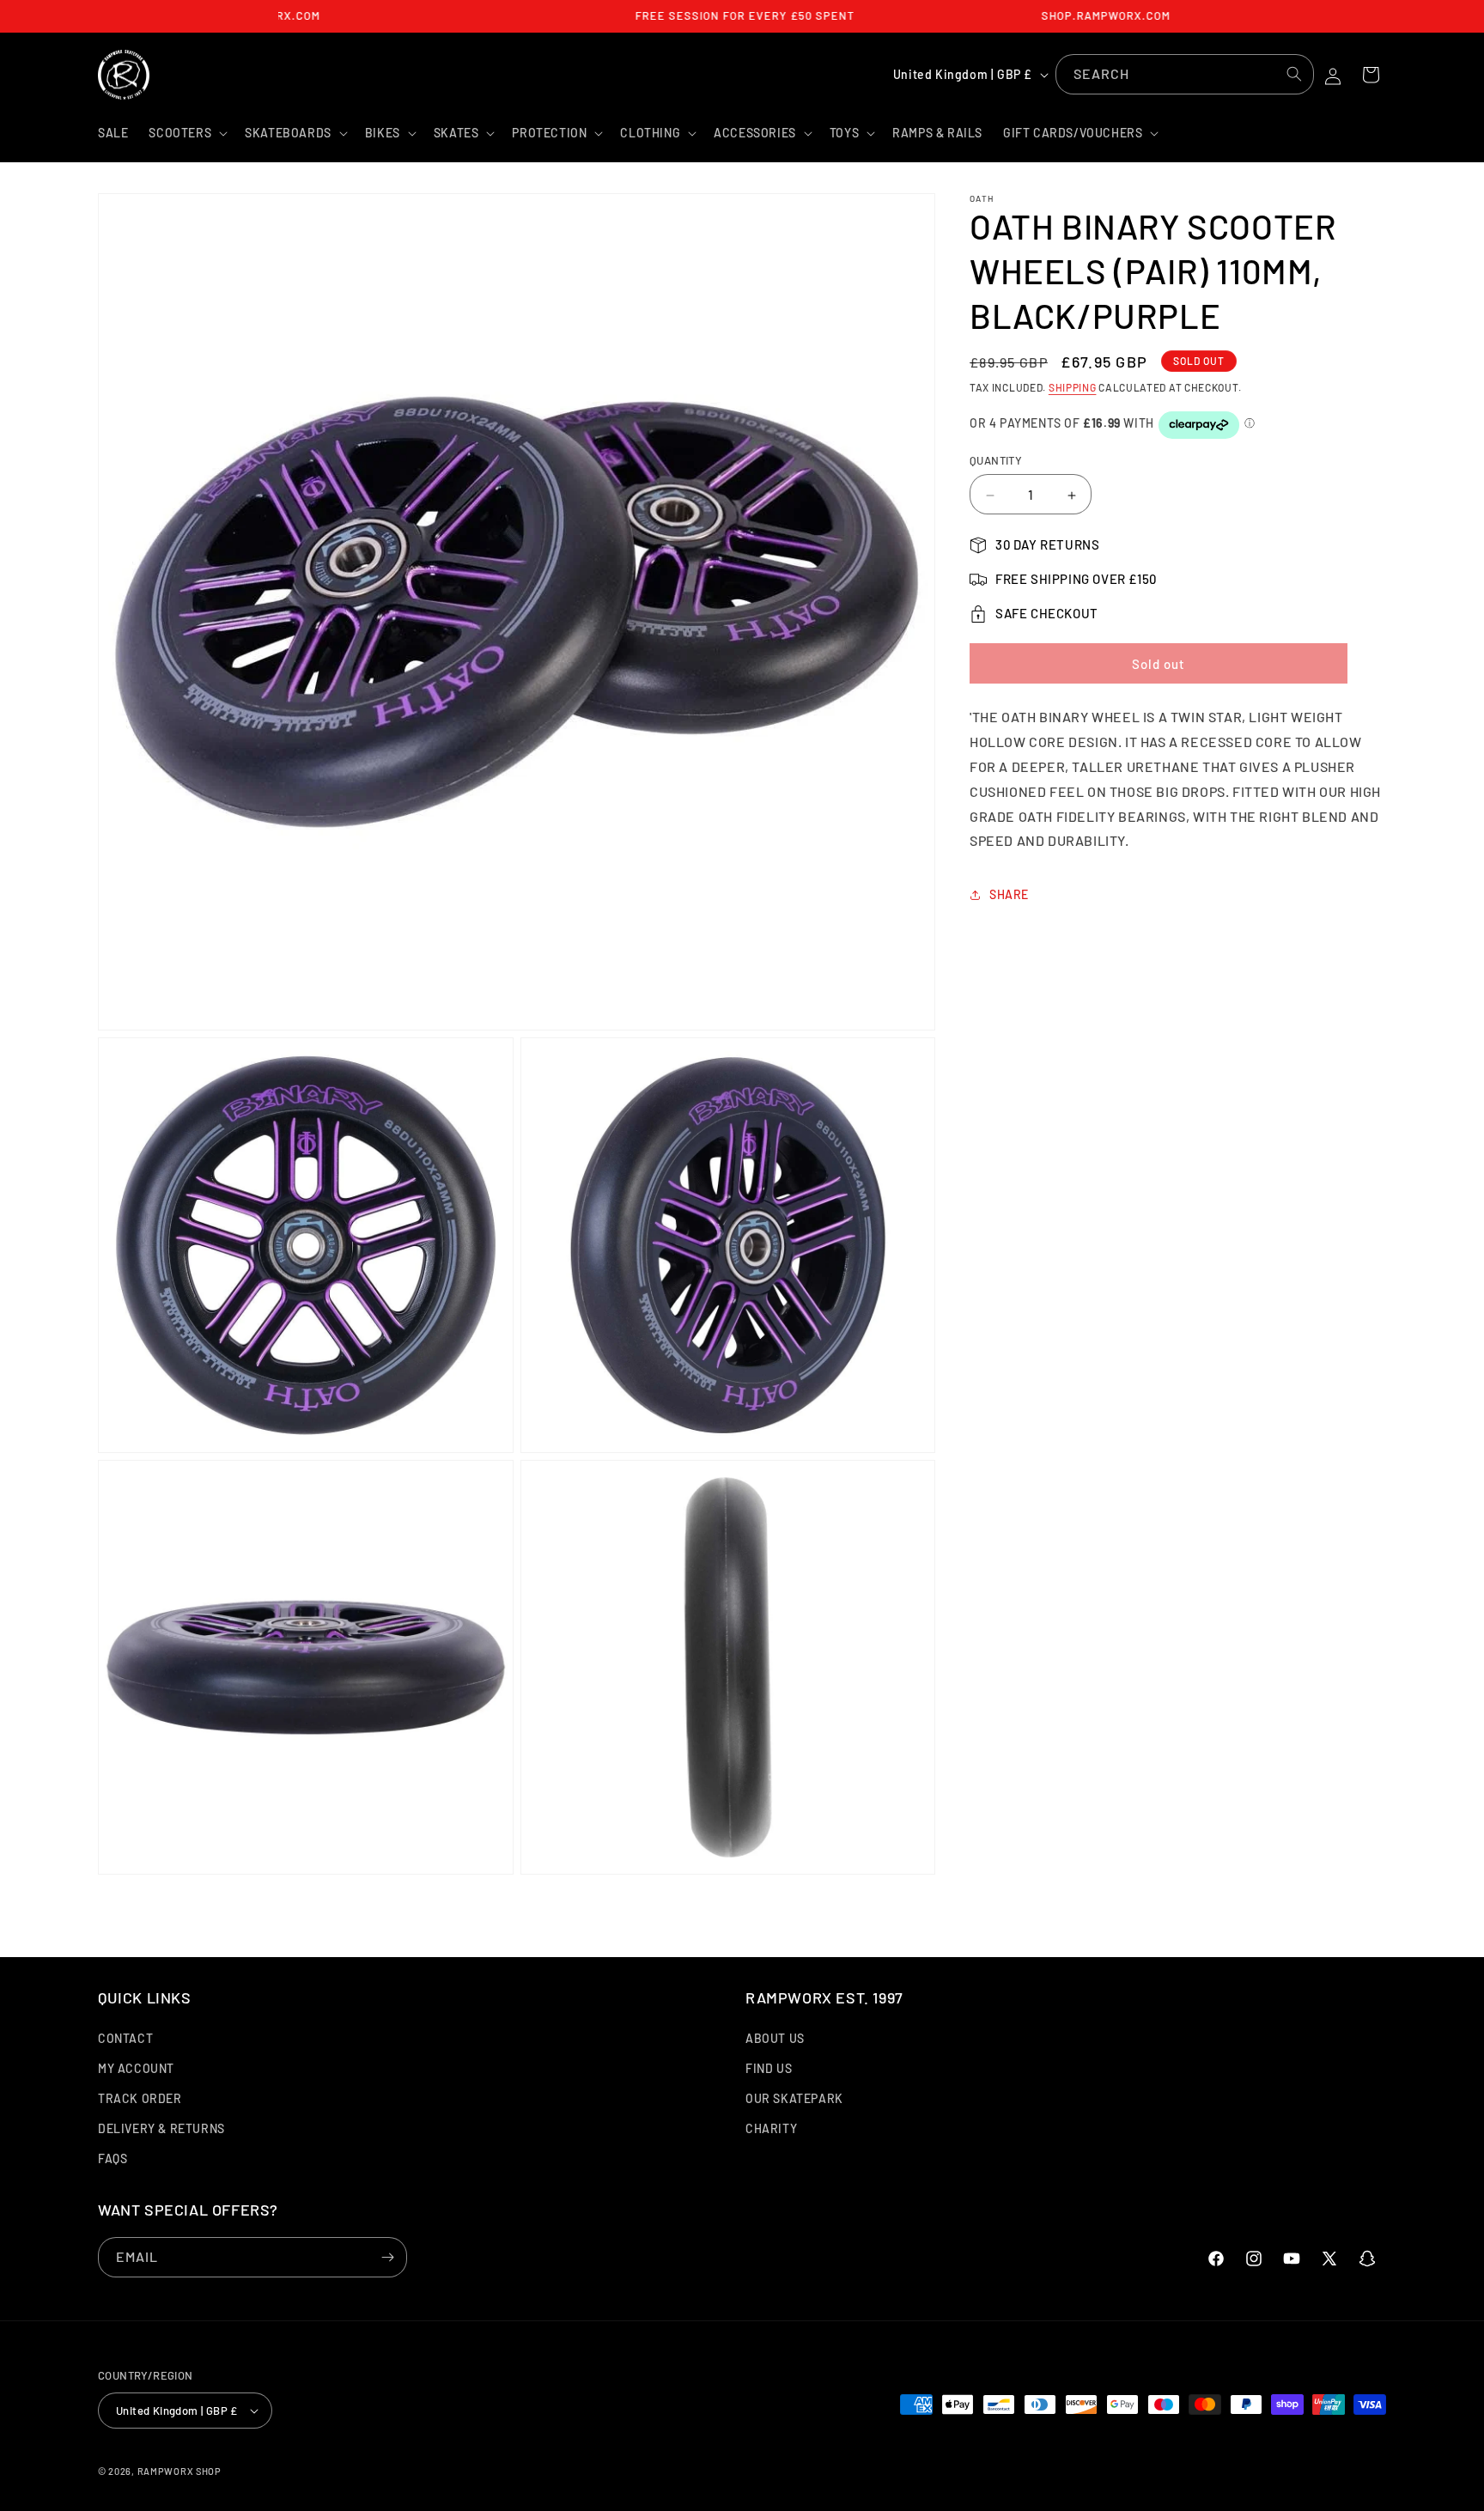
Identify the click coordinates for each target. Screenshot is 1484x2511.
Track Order (140, 2098)
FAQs (113, 2158)
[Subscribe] (387, 2257)
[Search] (1294, 74)
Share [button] (1009, 894)
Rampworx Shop (179, 2471)
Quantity (996, 461)
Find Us (769, 2068)
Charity (771, 2128)
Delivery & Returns (161, 2128)
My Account (136, 2068)
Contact (125, 2038)
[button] (186, 133)
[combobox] (1185, 74)
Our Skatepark (794, 2098)
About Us (775, 2038)
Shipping (1073, 387)
